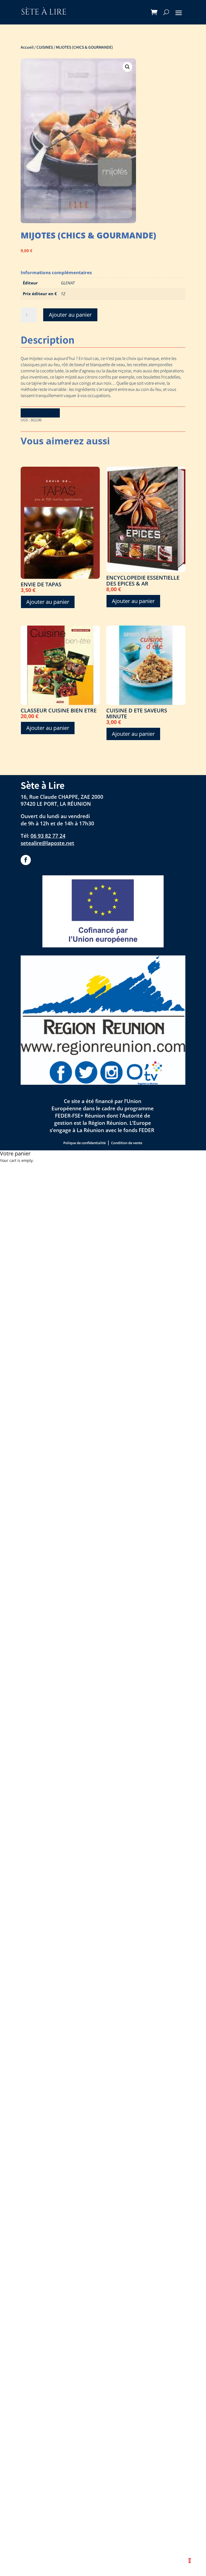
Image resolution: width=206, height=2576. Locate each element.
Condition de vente (127, 1143)
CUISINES (45, 47)
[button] (127, 67)
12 (63, 294)
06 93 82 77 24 (48, 836)
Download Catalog (40, 413)
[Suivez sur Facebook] (26, 860)
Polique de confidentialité (84, 1143)
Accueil (27, 47)
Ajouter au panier (70, 315)
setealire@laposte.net (47, 843)
